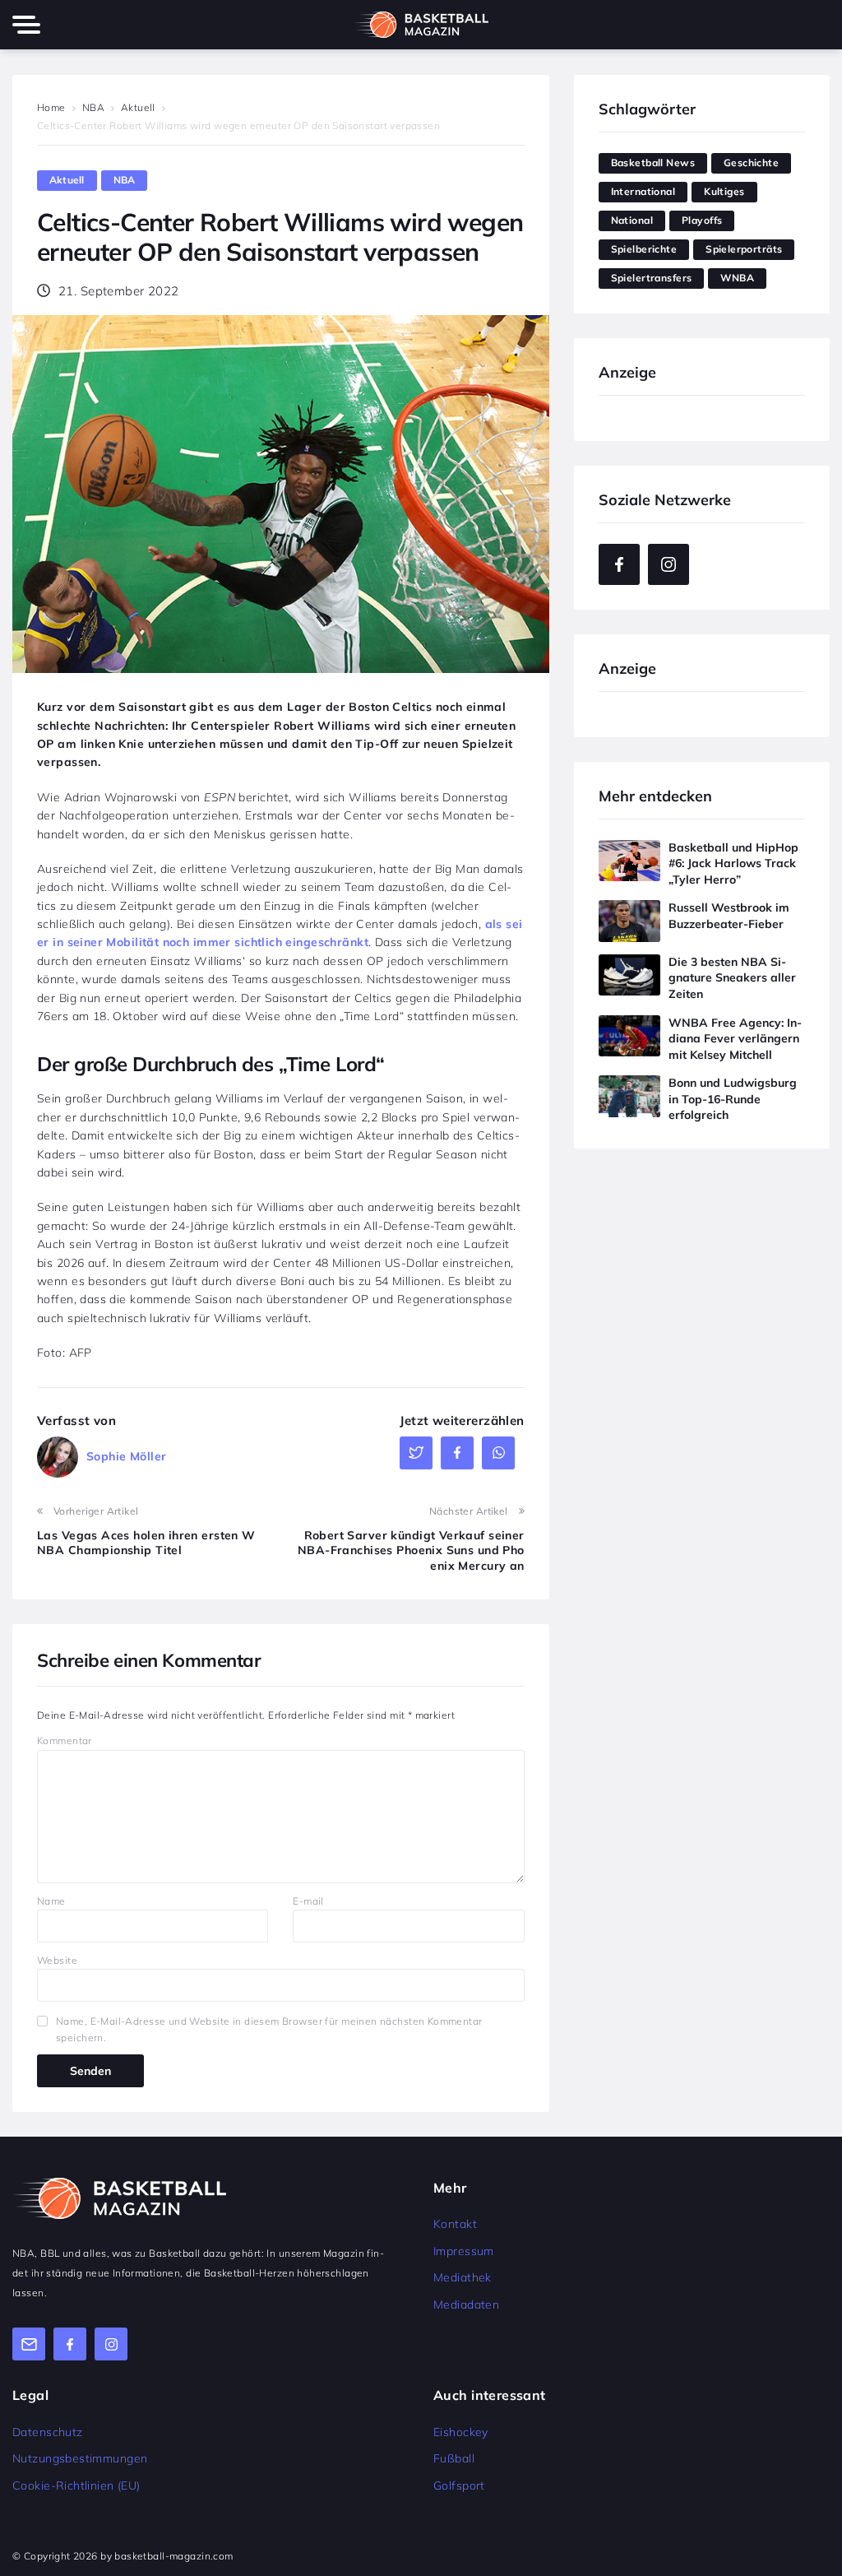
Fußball (454, 2458)
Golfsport (459, 2485)
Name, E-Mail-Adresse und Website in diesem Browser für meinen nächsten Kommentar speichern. (269, 2029)
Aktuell (138, 107)
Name (51, 1901)
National (632, 220)
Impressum (464, 2251)
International (643, 191)
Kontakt (455, 2224)
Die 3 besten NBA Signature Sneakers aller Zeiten (732, 978)
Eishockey (461, 2432)
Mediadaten (466, 2304)
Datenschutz (48, 2432)
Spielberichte (644, 249)
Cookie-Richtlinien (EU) (76, 2485)
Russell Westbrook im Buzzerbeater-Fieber (729, 916)
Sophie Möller (126, 1456)
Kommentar (65, 1741)
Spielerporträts (744, 249)
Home (51, 107)
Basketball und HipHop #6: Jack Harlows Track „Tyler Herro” (733, 863)
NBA (93, 107)
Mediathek (463, 2277)
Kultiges (724, 191)
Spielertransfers (652, 278)
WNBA (737, 278)
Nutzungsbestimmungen (80, 2458)
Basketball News (653, 162)
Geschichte (751, 162)
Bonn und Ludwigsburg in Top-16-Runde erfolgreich (733, 1099)
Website (57, 1960)
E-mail (308, 1901)
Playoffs (702, 220)
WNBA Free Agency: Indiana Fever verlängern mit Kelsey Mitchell (735, 1039)
